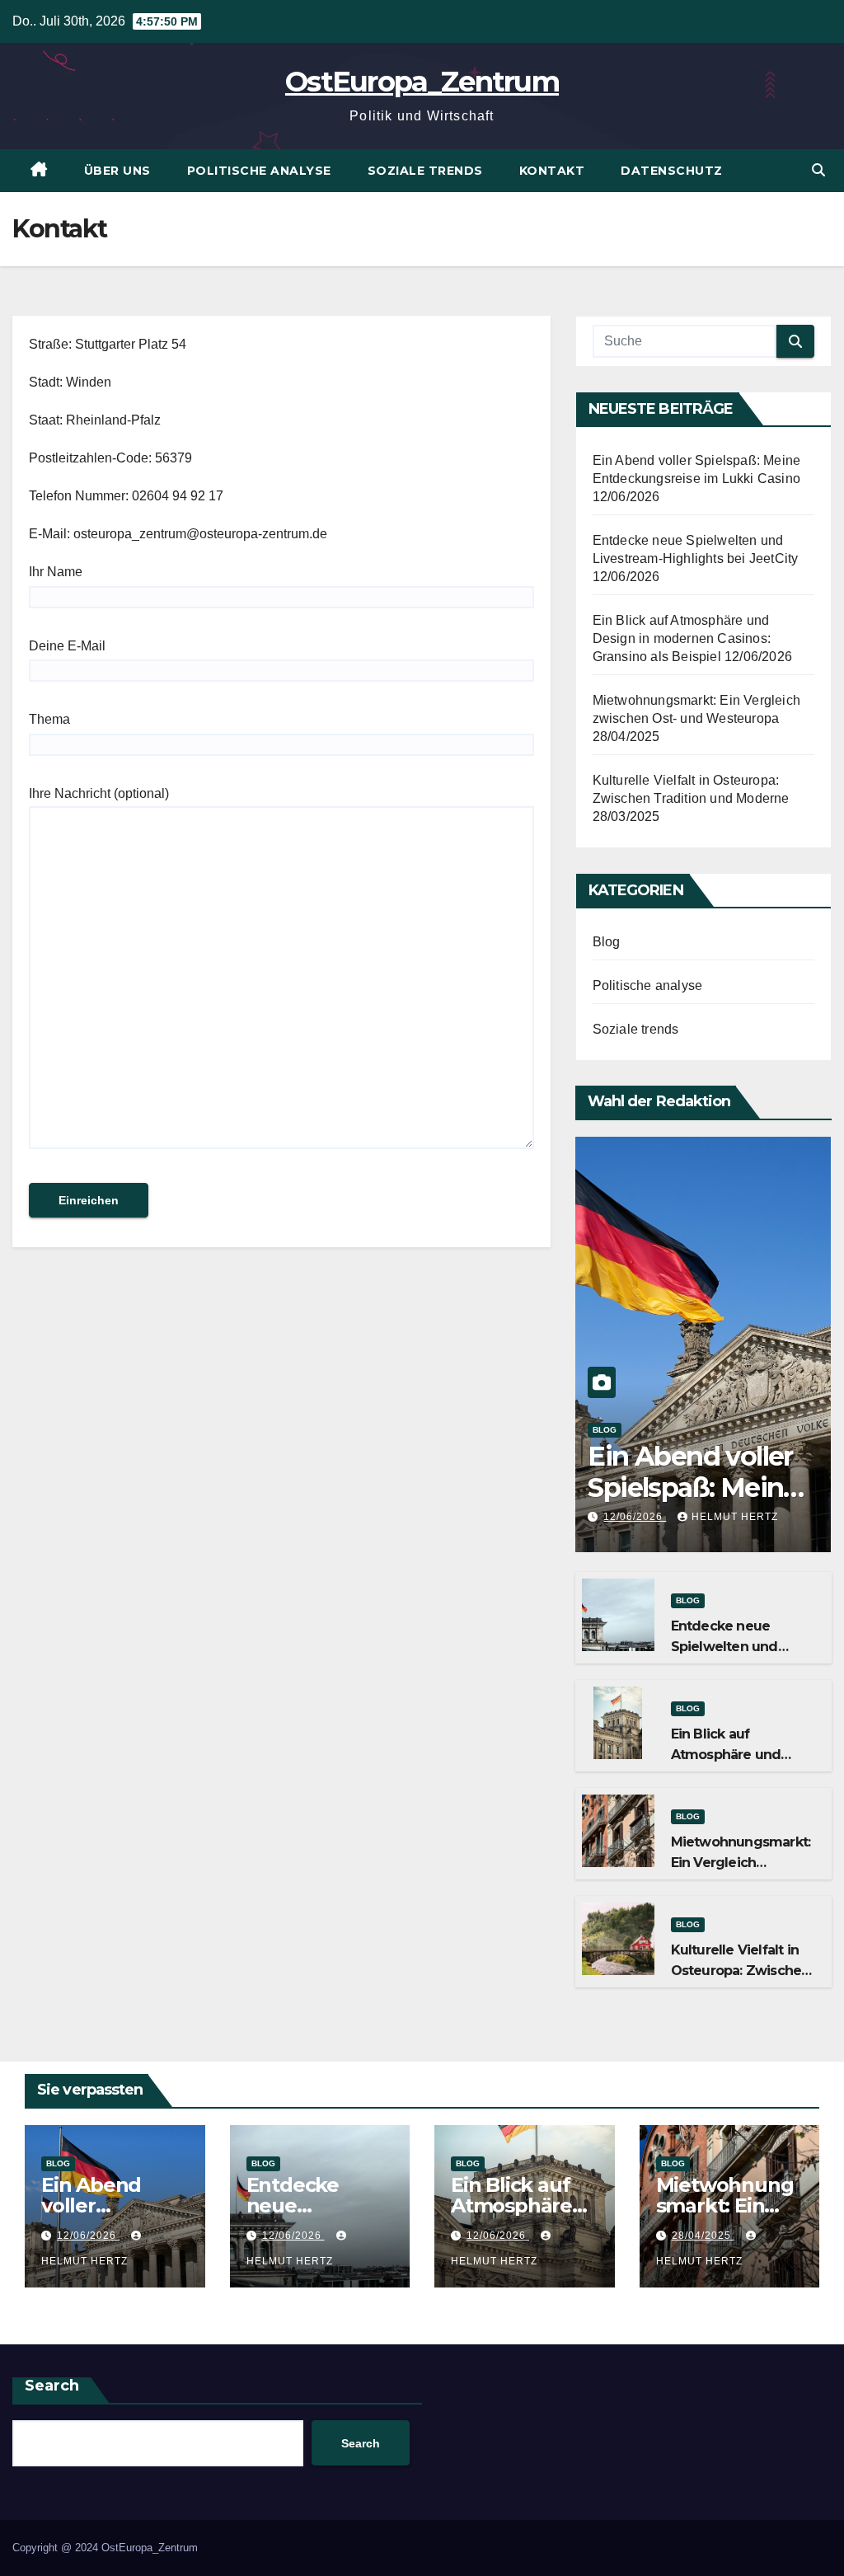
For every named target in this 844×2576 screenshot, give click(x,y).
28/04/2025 (703, 2236)
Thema (49, 719)
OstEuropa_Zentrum (422, 82)
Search (52, 2386)
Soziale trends (425, 171)
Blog (607, 942)
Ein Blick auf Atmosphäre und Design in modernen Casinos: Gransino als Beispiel (682, 638)
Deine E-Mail (67, 646)
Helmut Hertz (735, 1517)
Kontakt (552, 171)
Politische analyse (259, 171)
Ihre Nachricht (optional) (99, 793)
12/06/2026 (635, 1517)
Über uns (117, 171)
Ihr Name (56, 572)
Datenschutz (672, 171)
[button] (818, 170)
